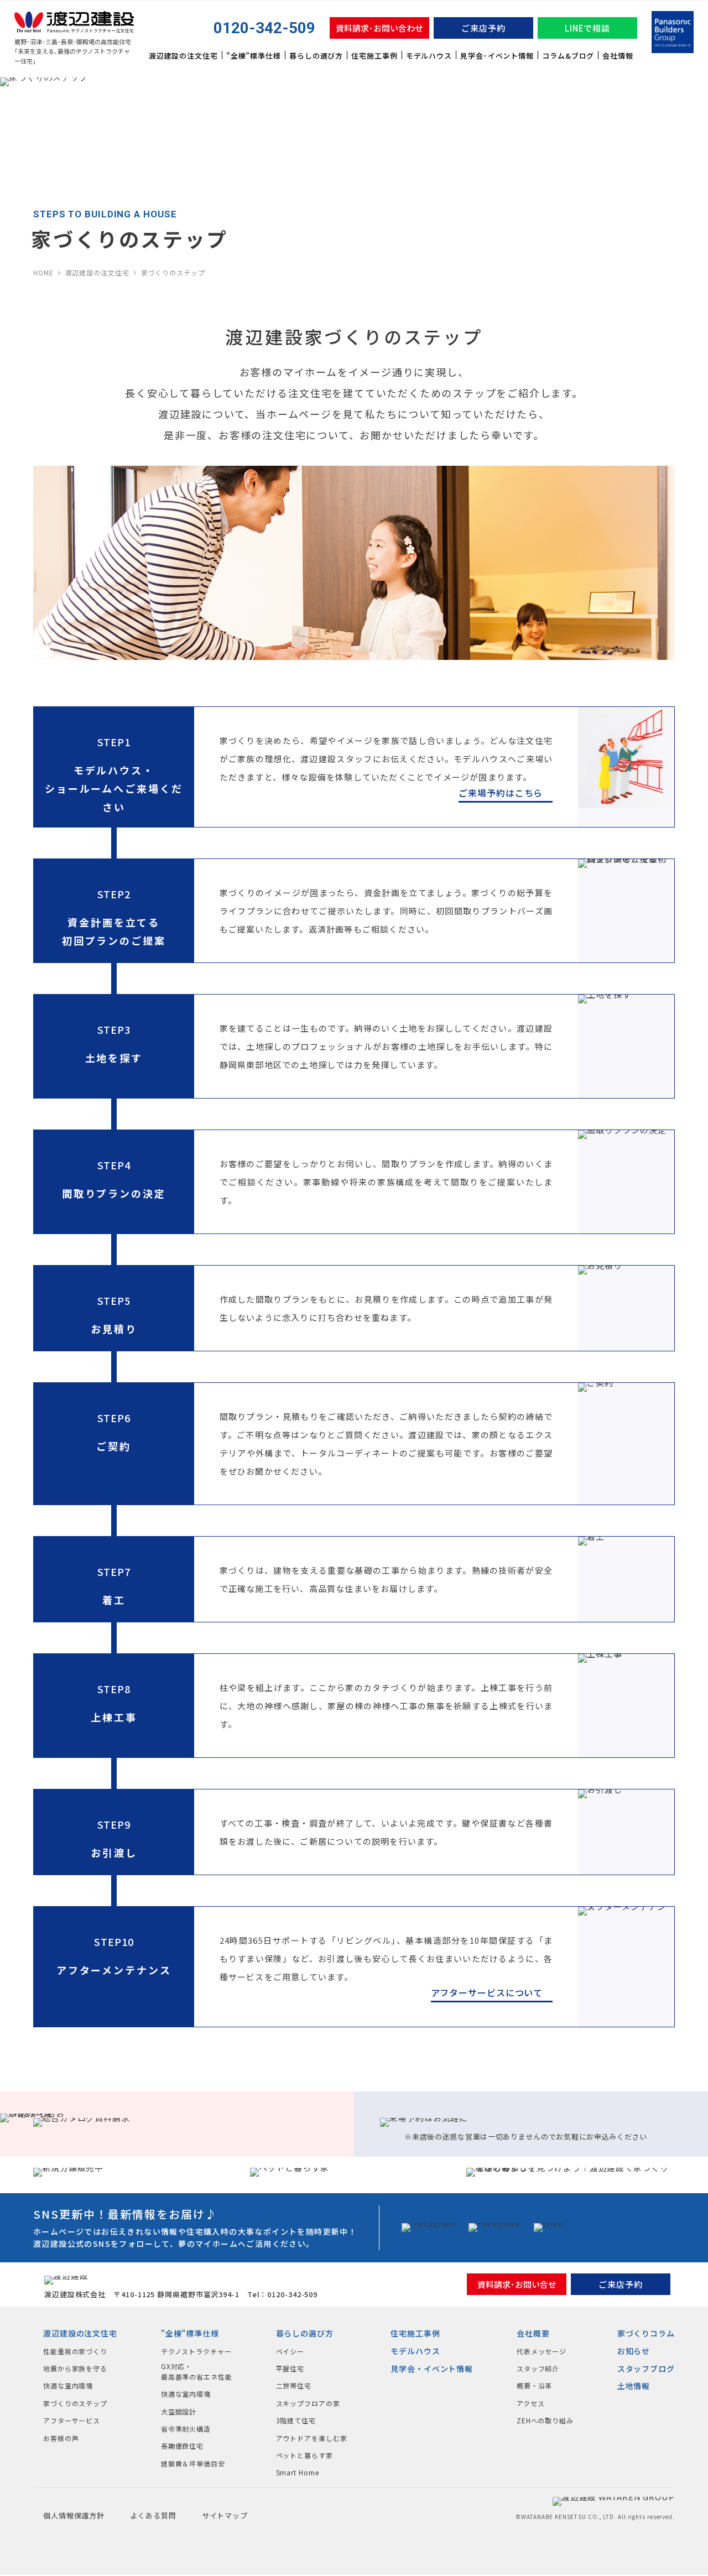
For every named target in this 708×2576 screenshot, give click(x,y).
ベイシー (290, 2351)
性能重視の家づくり (75, 2351)
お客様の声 (61, 2438)
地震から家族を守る (75, 2368)
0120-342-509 (264, 28)
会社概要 (533, 2333)
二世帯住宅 (294, 2385)
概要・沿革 (535, 2385)
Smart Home (298, 2472)
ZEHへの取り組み (545, 2420)
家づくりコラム (646, 2333)
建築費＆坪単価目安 (193, 2463)
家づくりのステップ (75, 2403)
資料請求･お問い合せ (517, 2284)
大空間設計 (179, 2411)
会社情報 (618, 56)
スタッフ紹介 (538, 2368)
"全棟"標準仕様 (254, 56)
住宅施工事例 (374, 56)
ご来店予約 (483, 28)
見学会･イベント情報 (497, 56)
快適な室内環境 (68, 2385)
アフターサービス (72, 2420)
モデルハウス (429, 56)
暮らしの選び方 (316, 56)
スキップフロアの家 (308, 2403)
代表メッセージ (542, 2351)
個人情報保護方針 (74, 2515)
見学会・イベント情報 (432, 2369)
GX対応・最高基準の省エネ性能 (197, 2371)
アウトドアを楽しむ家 (312, 2438)
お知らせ (634, 2351)
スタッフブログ (646, 2369)
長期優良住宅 (182, 2446)
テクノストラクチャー (196, 2351)
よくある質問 (153, 2515)
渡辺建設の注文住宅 (183, 56)
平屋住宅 (290, 2368)
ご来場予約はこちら (501, 793)
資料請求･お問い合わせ (379, 28)
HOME (43, 272)
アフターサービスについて (487, 1992)
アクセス (531, 2403)
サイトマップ (225, 2515)
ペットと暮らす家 (304, 2455)
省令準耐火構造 (186, 2429)
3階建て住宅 (296, 2420)
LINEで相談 (587, 28)
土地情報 (634, 2386)
